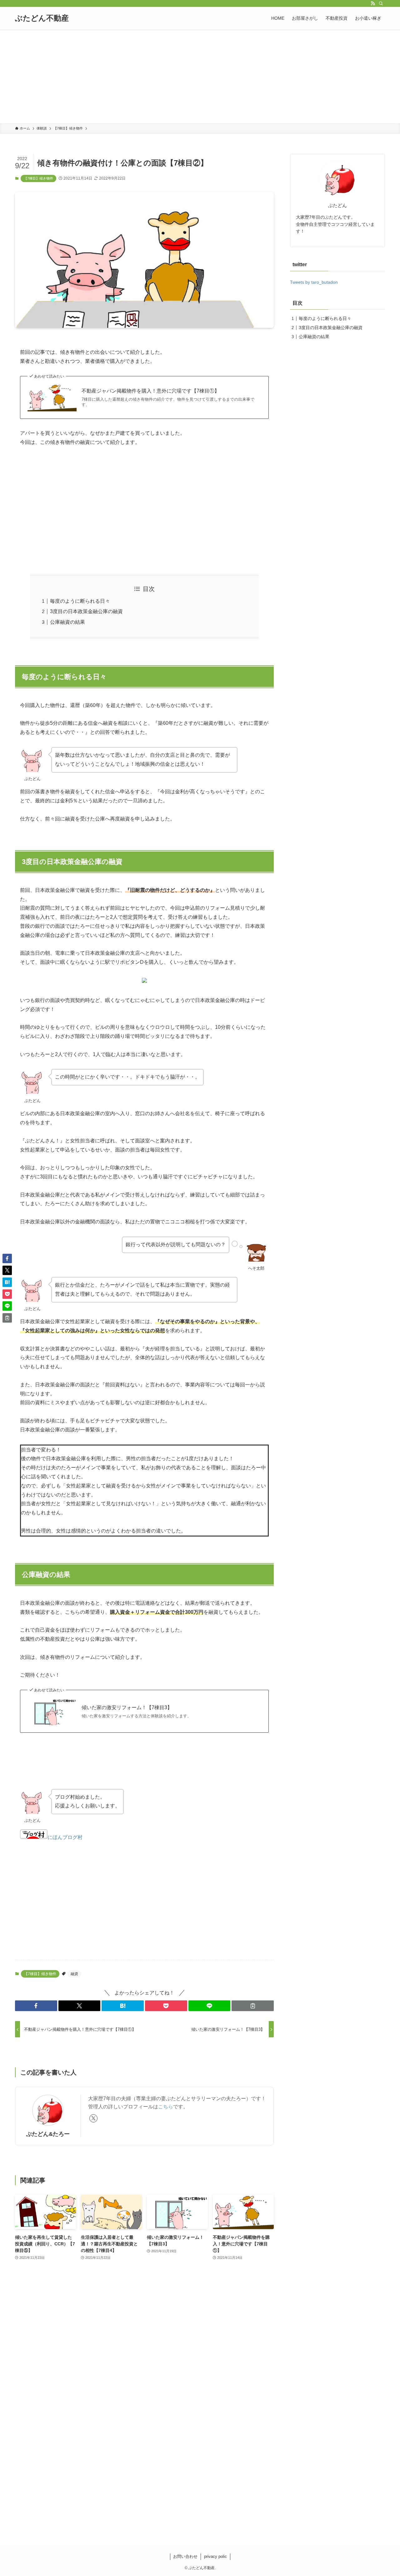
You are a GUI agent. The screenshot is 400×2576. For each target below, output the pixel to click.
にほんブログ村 (65, 1837)
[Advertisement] (200, 76)
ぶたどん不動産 (42, 18)
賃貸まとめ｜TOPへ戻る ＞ (200, 2520)
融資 (74, 1974)
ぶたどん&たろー (48, 2134)
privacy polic (215, 2556)
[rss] (373, 3)
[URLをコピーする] (253, 2006)
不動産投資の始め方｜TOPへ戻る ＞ (200, 2494)
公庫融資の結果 (67, 622)
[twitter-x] (93, 2118)
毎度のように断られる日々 (80, 601)
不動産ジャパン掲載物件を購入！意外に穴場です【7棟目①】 (150, 391)
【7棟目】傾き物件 (38, 178)
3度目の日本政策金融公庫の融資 (86, 611)
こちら (166, 2107)
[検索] (381, 3)
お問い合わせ (185, 2556)
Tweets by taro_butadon (314, 282)
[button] (36, 2006)
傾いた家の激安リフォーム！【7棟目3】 (127, 1707)
